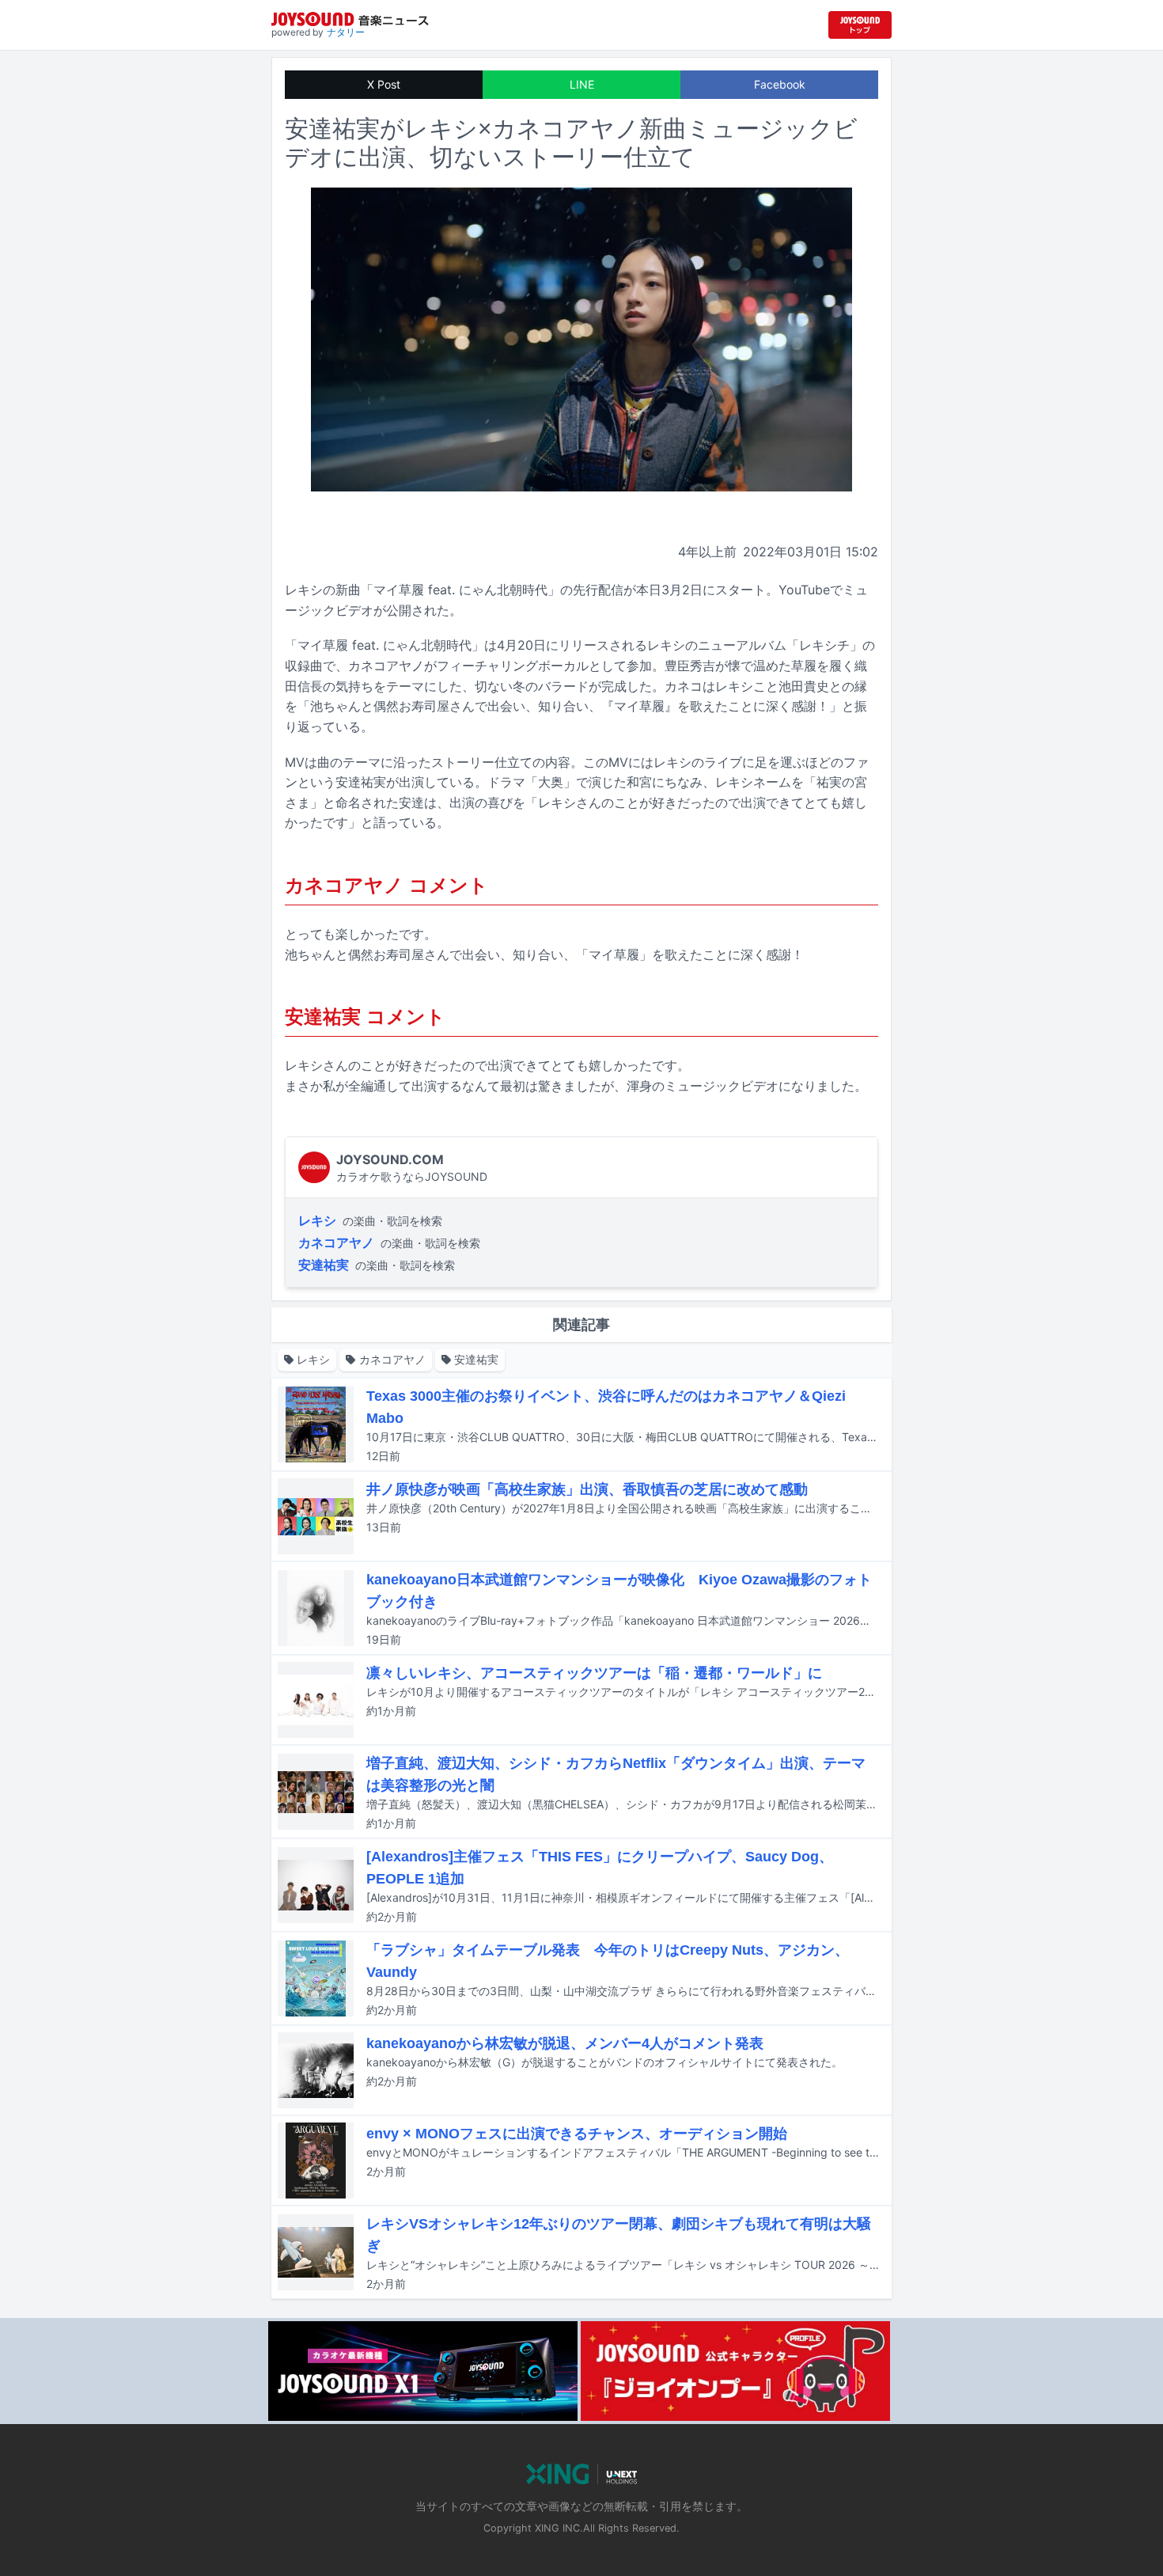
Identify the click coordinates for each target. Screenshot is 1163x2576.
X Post (384, 84)
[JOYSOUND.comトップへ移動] (860, 25)
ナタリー (346, 32)
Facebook (780, 84)
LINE (582, 84)
